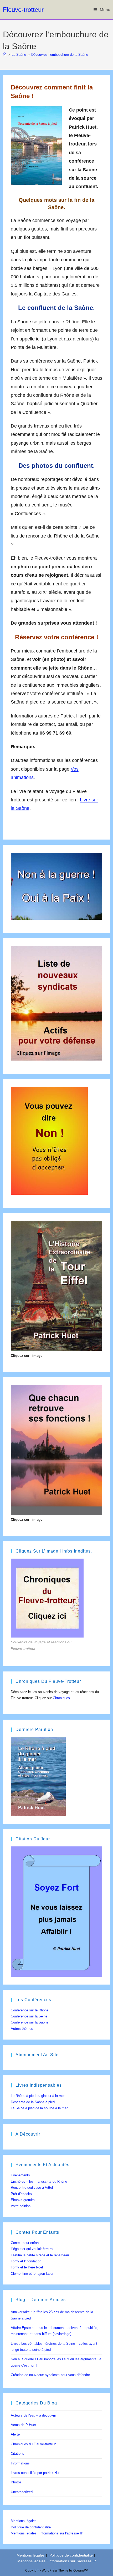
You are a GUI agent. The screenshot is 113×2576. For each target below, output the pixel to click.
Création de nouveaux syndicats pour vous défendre (50, 2375)
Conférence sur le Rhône (30, 2010)
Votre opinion (21, 2206)
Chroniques (61, 1698)
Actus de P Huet (23, 2425)
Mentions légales (24, 2521)
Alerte (15, 2434)
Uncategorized (22, 2492)
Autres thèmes (22, 2029)
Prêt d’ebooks (21, 2194)
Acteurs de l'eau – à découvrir (33, 2415)
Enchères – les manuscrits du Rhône (39, 2181)
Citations (17, 2454)
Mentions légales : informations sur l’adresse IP (47, 2533)
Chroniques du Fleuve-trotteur (33, 2444)
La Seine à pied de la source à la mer (39, 2108)
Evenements (20, 2175)
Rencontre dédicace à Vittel (32, 2188)
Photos (16, 2482)
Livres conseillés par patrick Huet (36, 2473)
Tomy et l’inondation (26, 2261)
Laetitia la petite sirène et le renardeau (40, 2255)
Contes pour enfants (26, 2243)
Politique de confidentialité (31, 2527)
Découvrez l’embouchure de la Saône (60, 55)
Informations (20, 2463)
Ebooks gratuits (23, 2200)
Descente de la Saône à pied (33, 2102)
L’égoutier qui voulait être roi (32, 2249)
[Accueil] (5, 55)
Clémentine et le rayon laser (32, 2274)
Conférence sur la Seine (29, 2016)
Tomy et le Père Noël (27, 2267)
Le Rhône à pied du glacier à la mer (38, 2096)
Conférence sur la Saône (30, 2022)
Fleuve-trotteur (23, 10)
